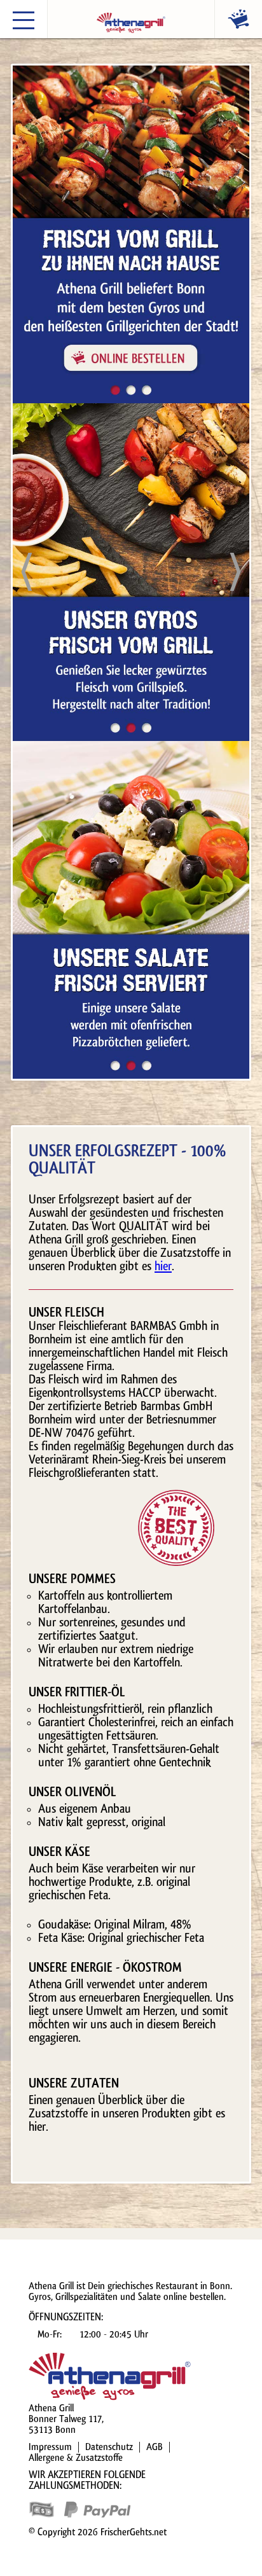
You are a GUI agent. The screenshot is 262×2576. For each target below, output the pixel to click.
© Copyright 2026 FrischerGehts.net (98, 2532)
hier (163, 1266)
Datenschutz (109, 2447)
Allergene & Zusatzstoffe (76, 2458)
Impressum (50, 2447)
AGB (155, 2447)
